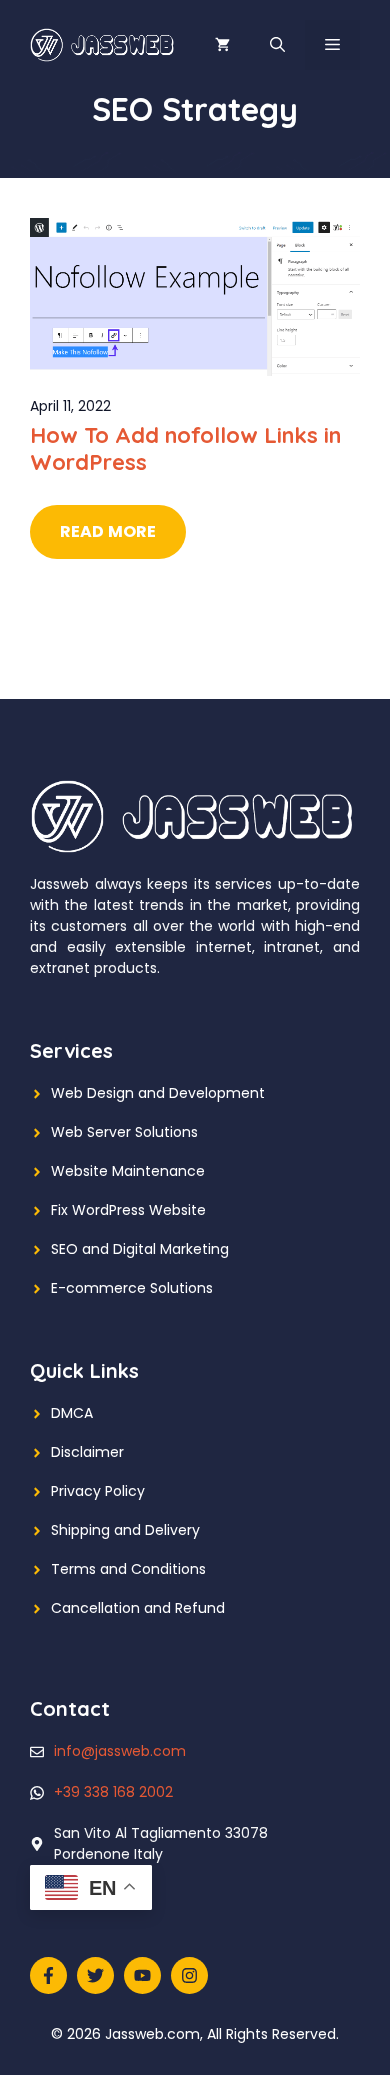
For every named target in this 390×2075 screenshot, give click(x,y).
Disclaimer (87, 1452)
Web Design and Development (158, 1093)
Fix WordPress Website (128, 1210)
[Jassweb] (103, 44)
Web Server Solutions (124, 1132)
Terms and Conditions (128, 1569)
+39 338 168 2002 (113, 1792)
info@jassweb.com (120, 1751)
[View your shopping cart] (222, 45)
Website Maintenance (128, 1171)
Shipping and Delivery (125, 1530)
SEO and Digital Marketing (140, 1249)
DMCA (72, 1413)
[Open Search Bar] (277, 45)
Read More (108, 531)
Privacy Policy (98, 1491)
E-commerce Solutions (132, 1288)
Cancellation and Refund (138, 1608)
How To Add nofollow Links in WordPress (185, 448)
